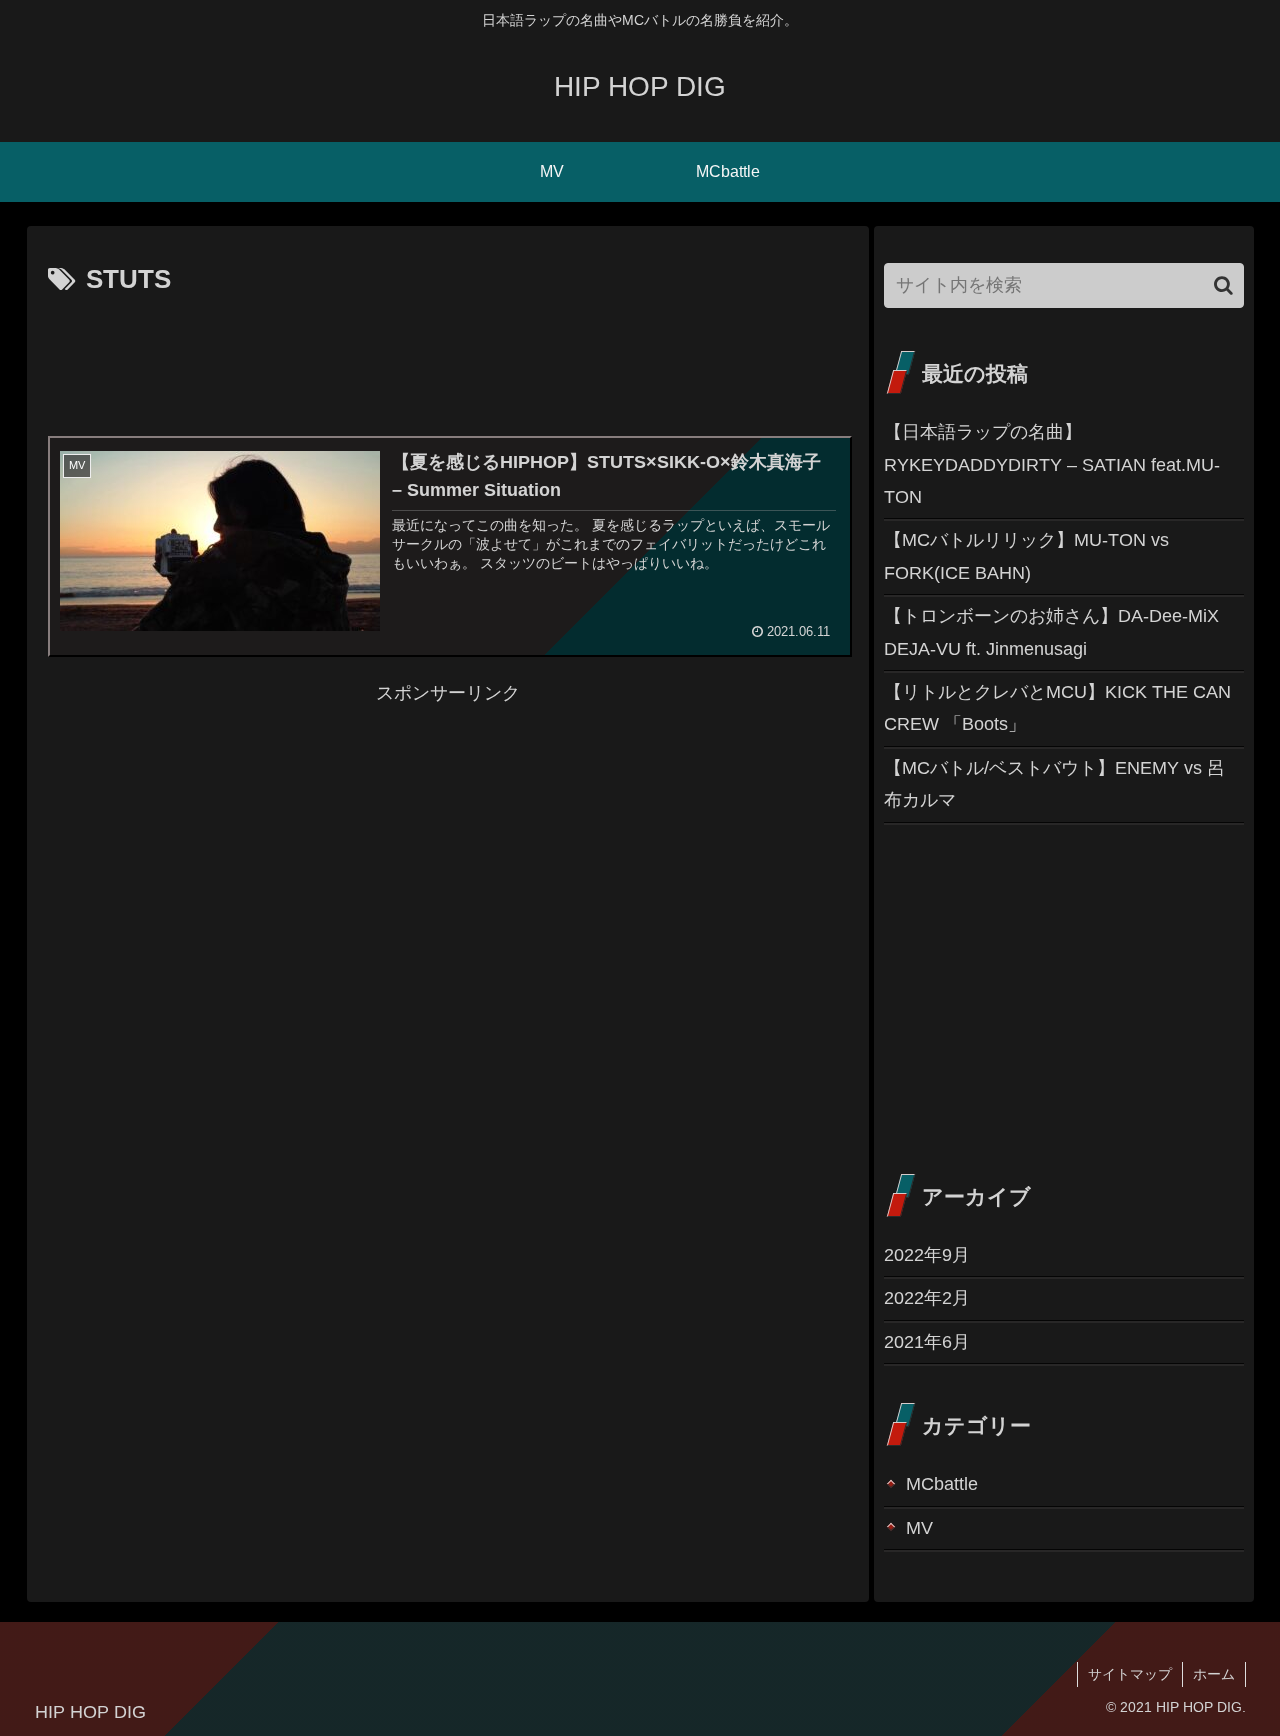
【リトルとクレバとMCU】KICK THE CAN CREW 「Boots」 (1057, 708)
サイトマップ (1130, 1674)
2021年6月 (927, 1342)
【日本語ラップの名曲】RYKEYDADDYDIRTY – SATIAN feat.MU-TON (1052, 464)
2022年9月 (927, 1255)
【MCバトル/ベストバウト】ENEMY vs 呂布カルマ (1054, 784)
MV (919, 1528)
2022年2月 (927, 1299)
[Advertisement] (448, 358)
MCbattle (942, 1485)
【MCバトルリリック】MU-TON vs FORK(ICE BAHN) (1026, 556)
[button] (1223, 285)
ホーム (1214, 1674)
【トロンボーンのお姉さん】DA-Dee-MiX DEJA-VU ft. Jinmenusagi (1051, 632)
